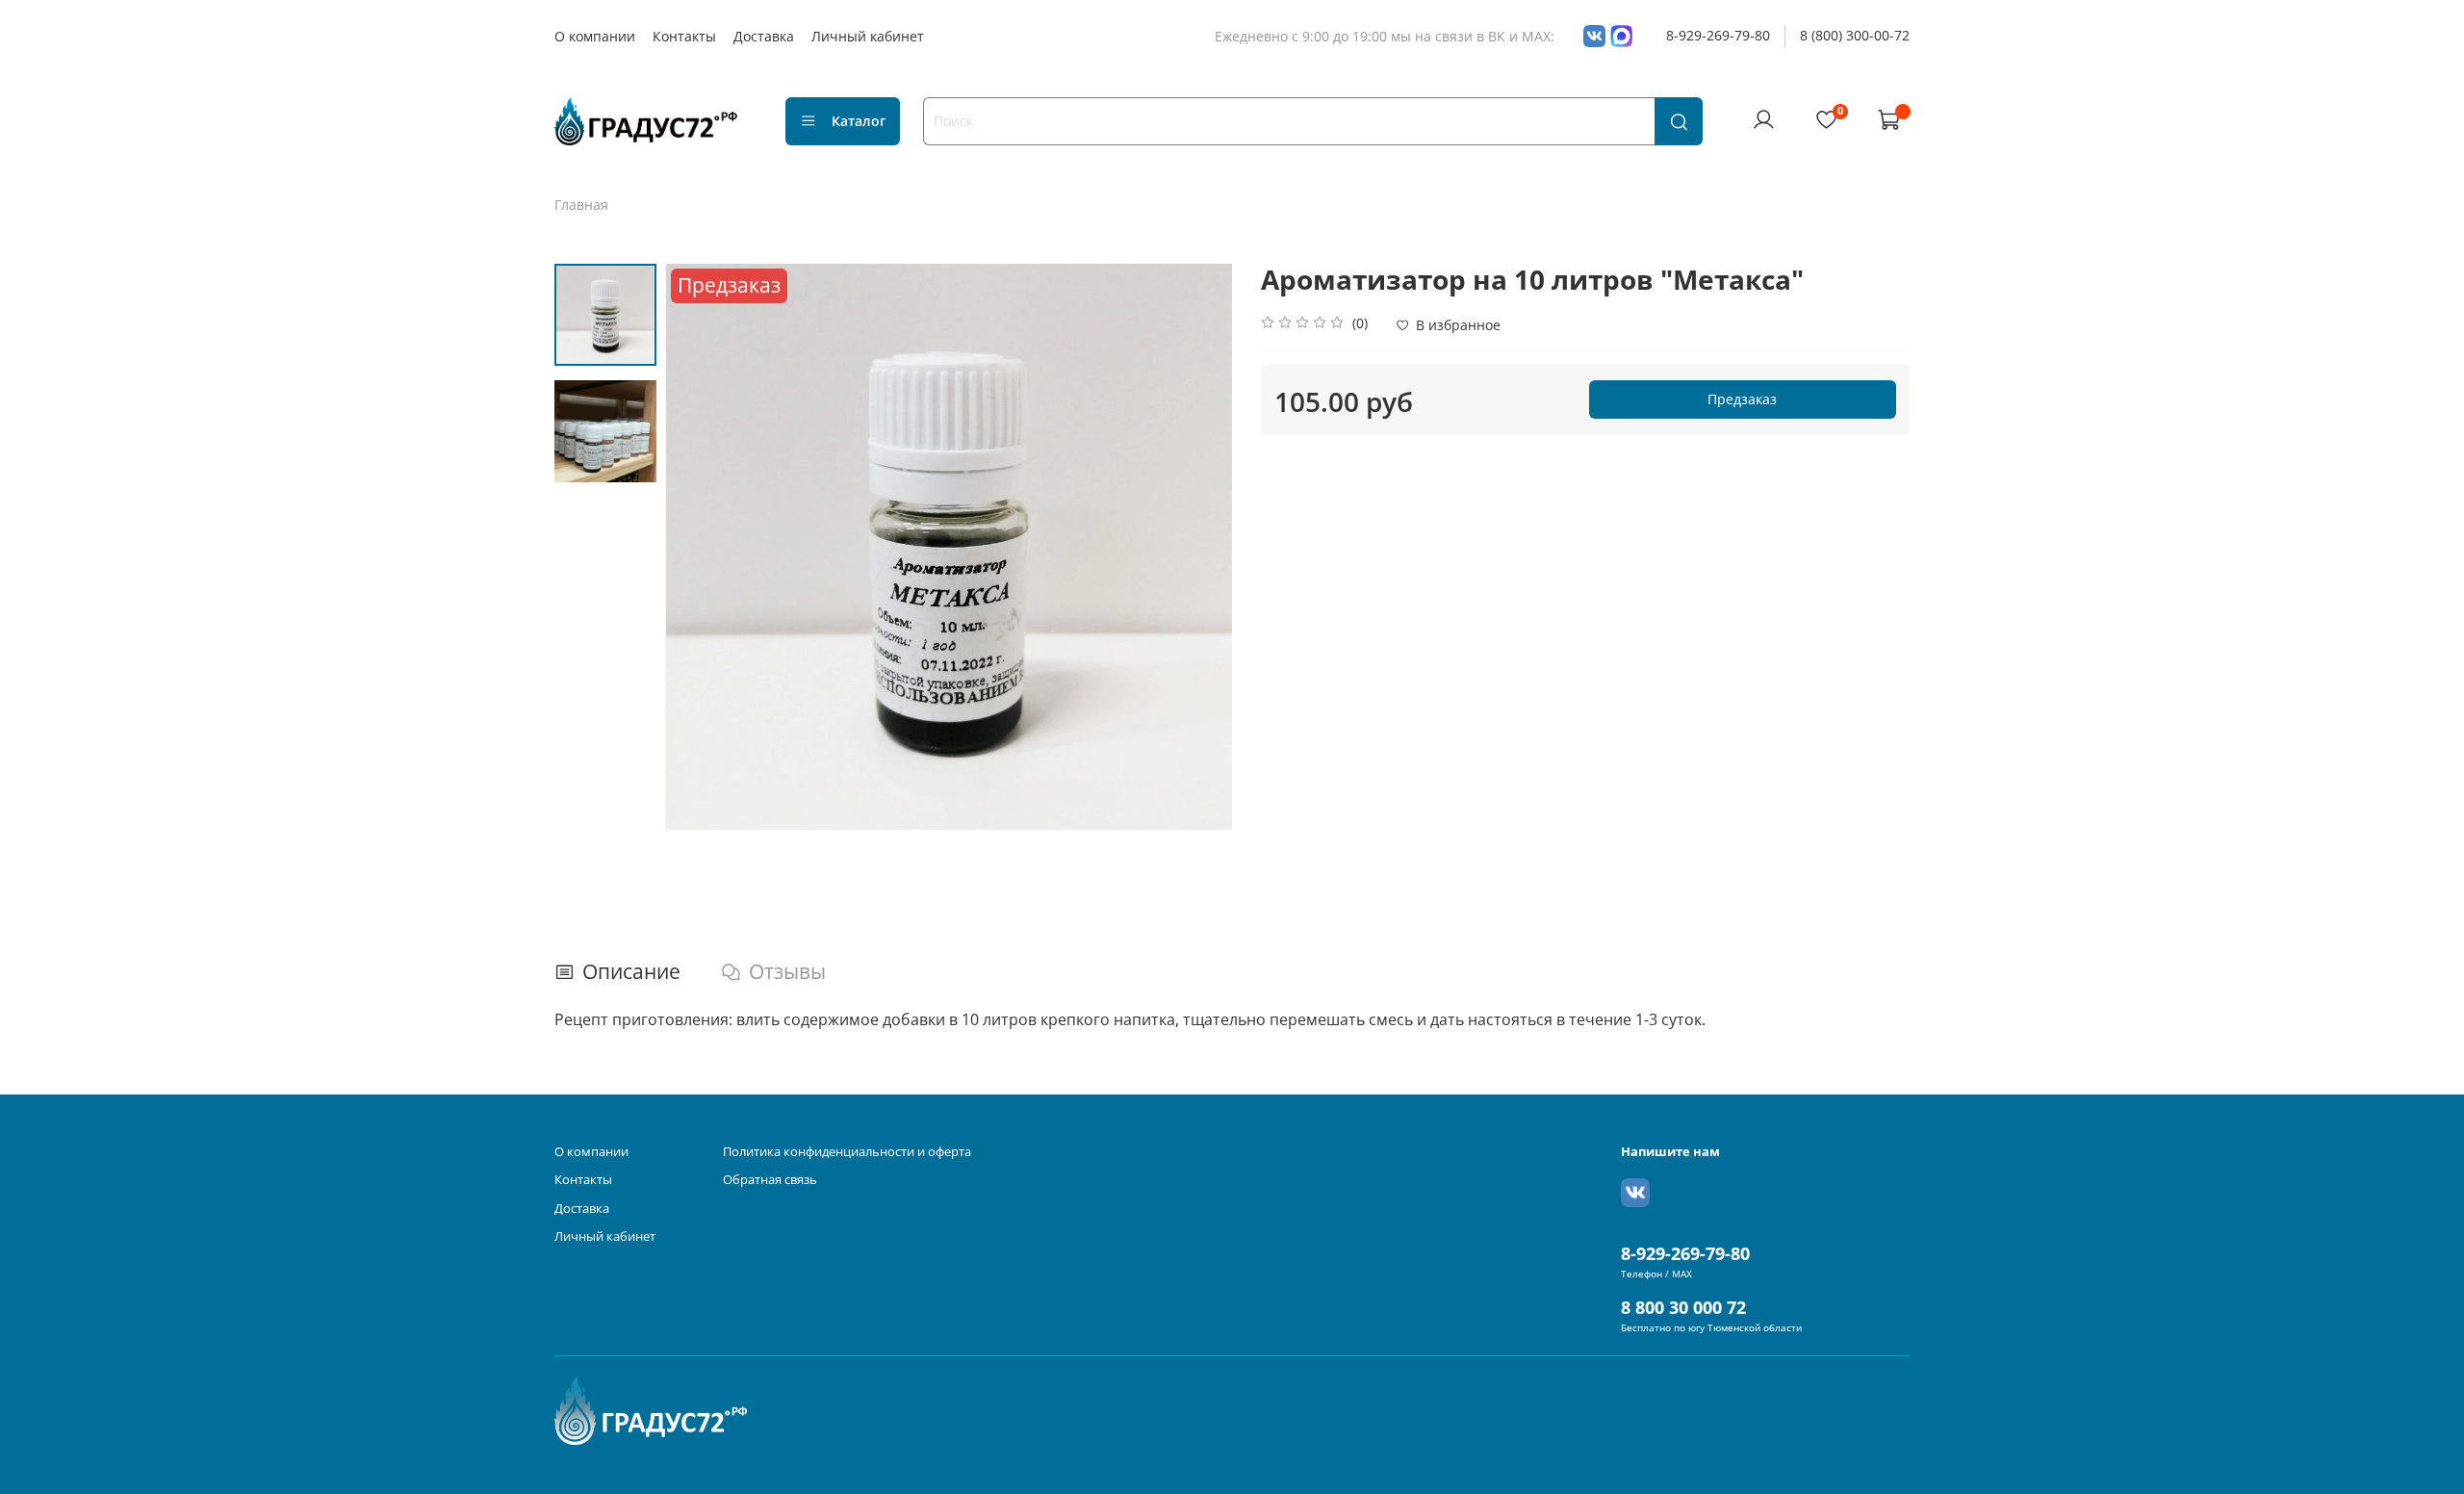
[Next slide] (1198, 547)
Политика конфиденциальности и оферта (847, 1152)
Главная (581, 205)
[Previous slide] (700, 547)
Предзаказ (1742, 399)
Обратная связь (770, 1180)
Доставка (764, 36)
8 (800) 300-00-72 (1855, 35)
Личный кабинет (868, 36)
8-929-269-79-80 (1718, 35)
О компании (595, 36)
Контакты (684, 36)
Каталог (859, 121)
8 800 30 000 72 (1683, 1307)
